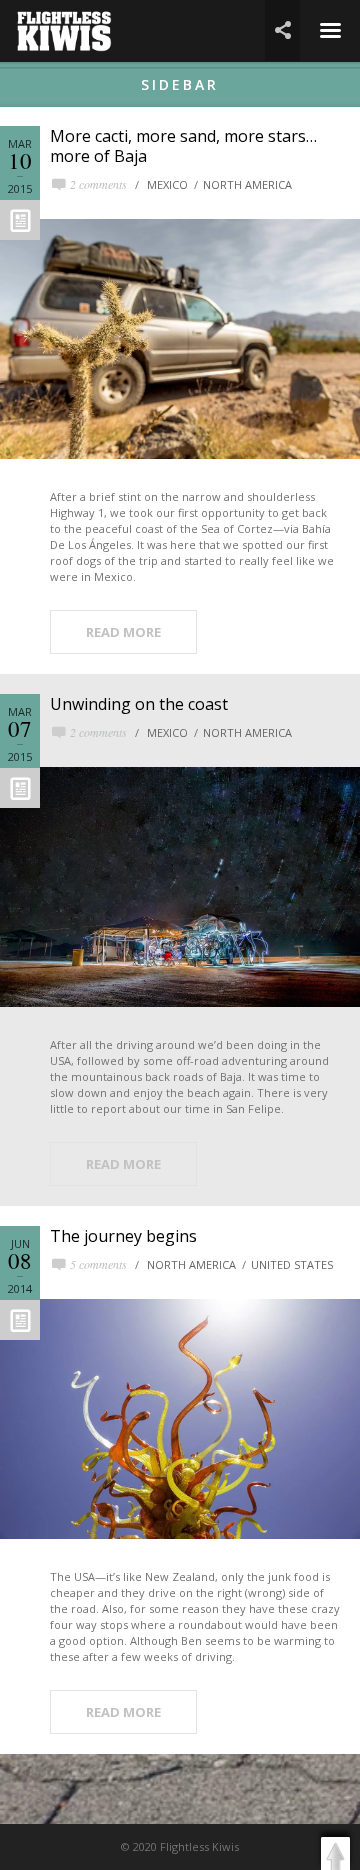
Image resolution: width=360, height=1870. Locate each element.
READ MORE (123, 632)
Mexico (167, 184)
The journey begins (123, 1236)
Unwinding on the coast (139, 704)
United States (292, 1264)
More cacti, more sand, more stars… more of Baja (183, 146)
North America (247, 184)
